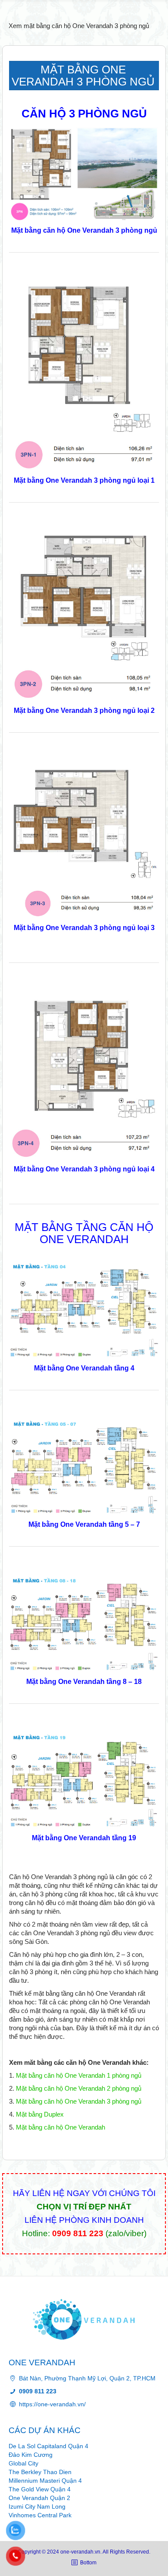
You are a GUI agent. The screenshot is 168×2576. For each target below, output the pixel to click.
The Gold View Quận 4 (40, 2489)
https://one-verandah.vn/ (52, 2404)
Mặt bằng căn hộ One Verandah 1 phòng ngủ (79, 2075)
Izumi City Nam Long (37, 2506)
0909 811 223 (78, 2233)
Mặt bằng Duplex (40, 2114)
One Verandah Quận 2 (39, 2498)
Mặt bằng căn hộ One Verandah (61, 2127)
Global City (23, 2463)
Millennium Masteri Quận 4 (45, 2481)
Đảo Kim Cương (31, 2455)
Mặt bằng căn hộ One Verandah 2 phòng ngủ (79, 2088)
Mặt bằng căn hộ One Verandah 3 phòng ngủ (79, 2101)
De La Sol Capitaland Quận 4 (48, 2446)
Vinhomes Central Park (40, 2515)
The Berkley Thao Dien (40, 2472)
